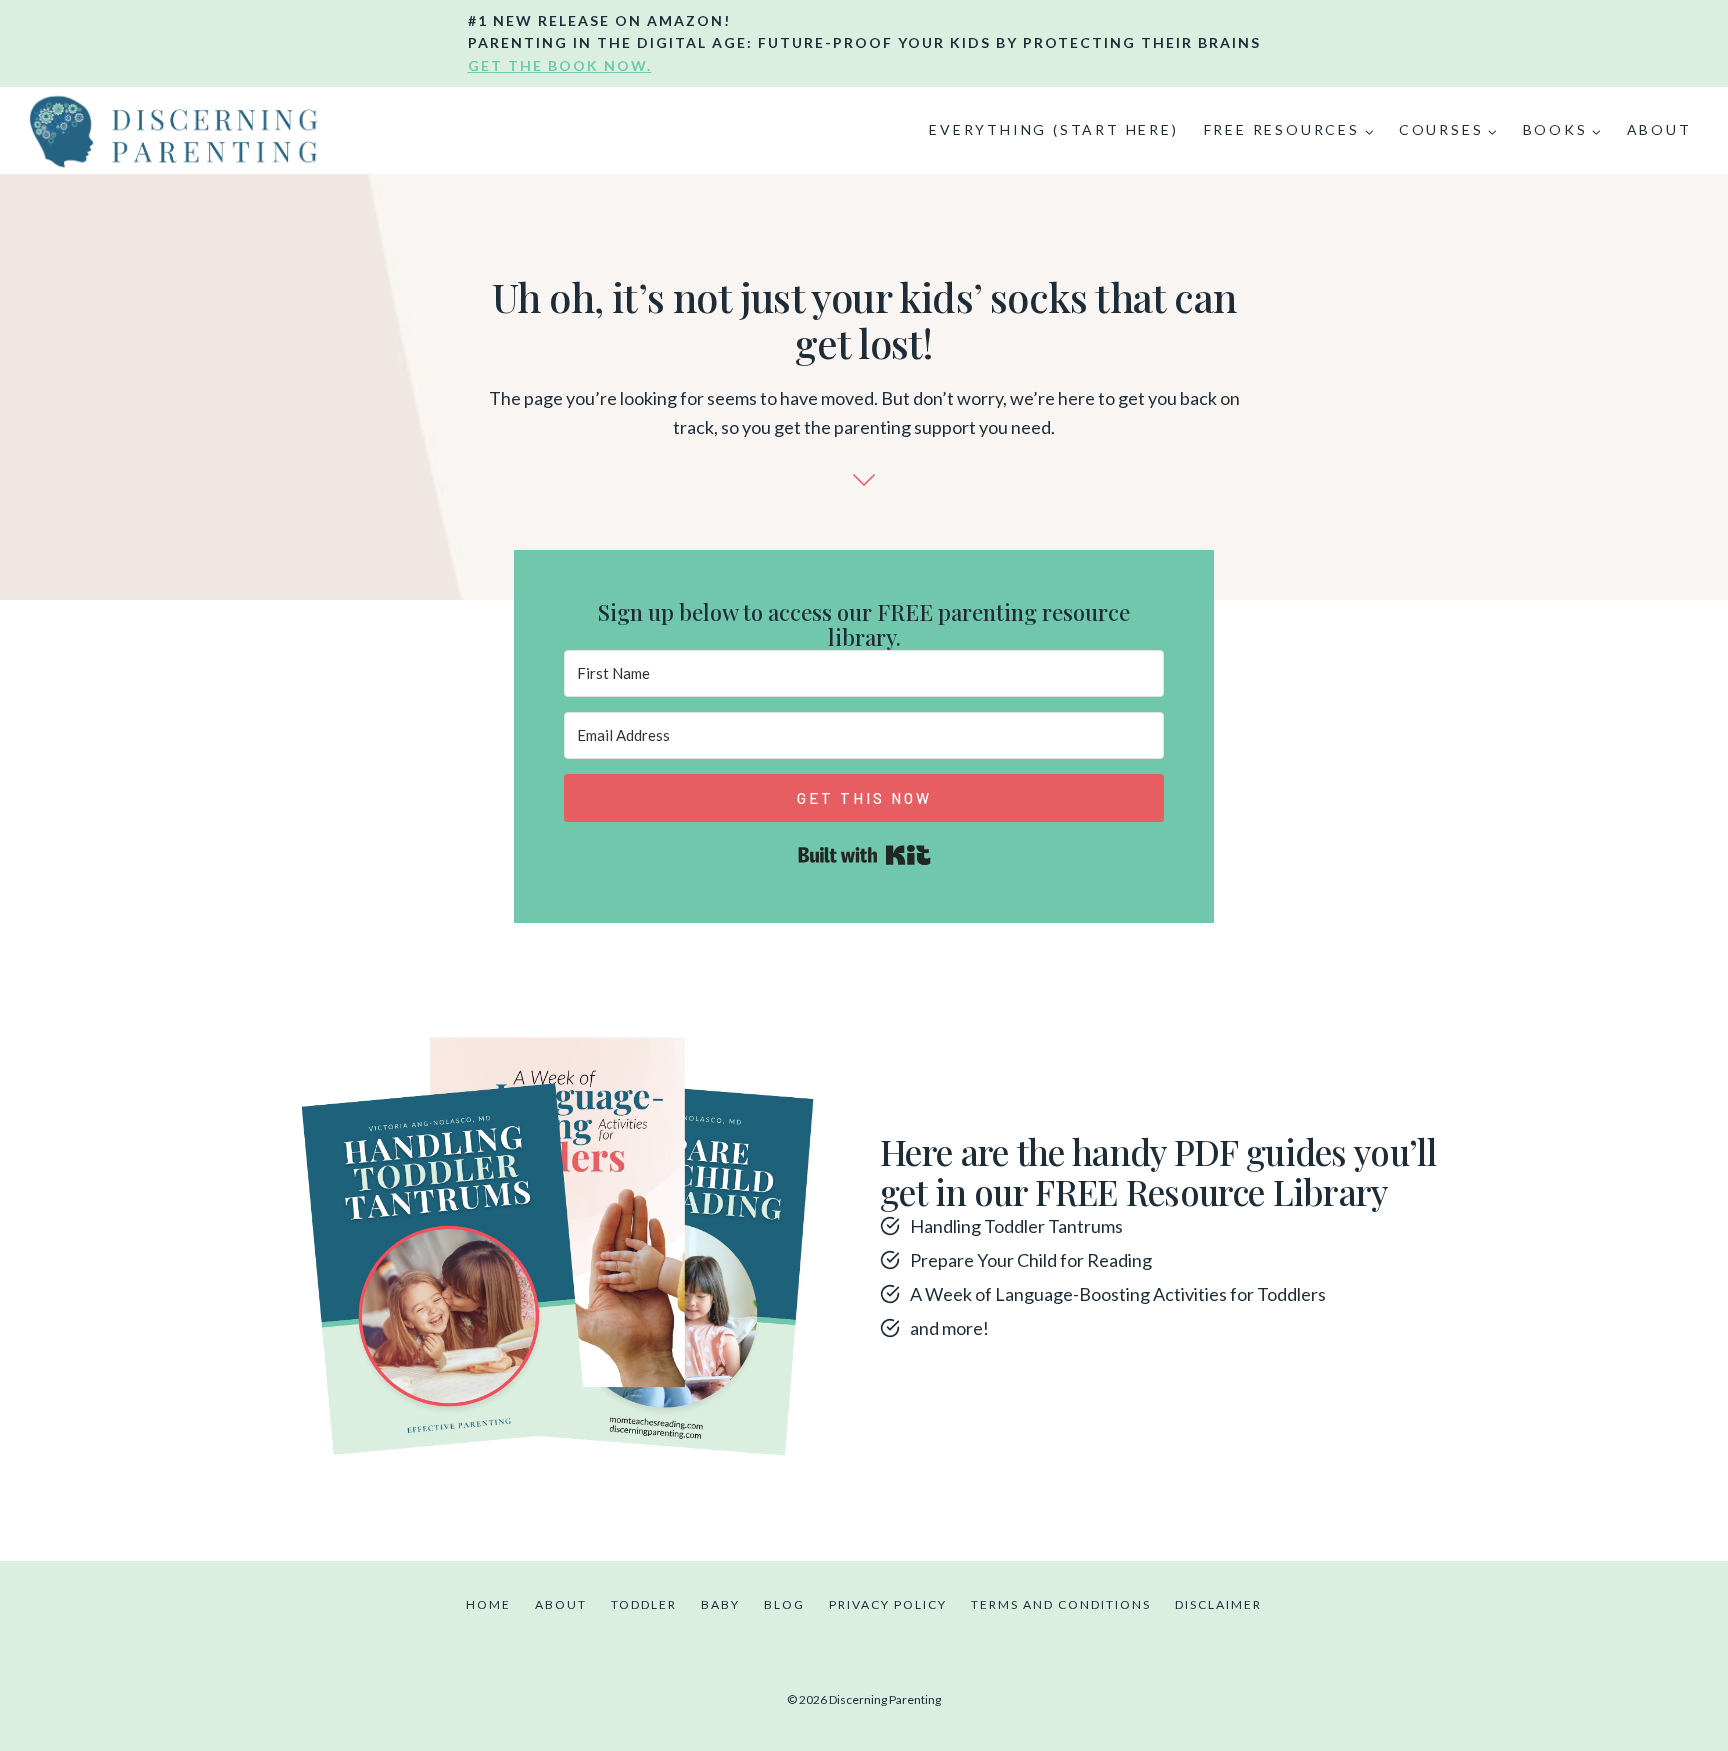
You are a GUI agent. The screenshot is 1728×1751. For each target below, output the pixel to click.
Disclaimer (1218, 1604)
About (1659, 129)
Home (488, 1604)
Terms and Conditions (1061, 1604)
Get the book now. (560, 65)
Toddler (644, 1604)
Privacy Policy (888, 1604)
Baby (720, 1604)
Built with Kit (864, 855)
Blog (784, 1604)
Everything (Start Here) (1053, 129)
